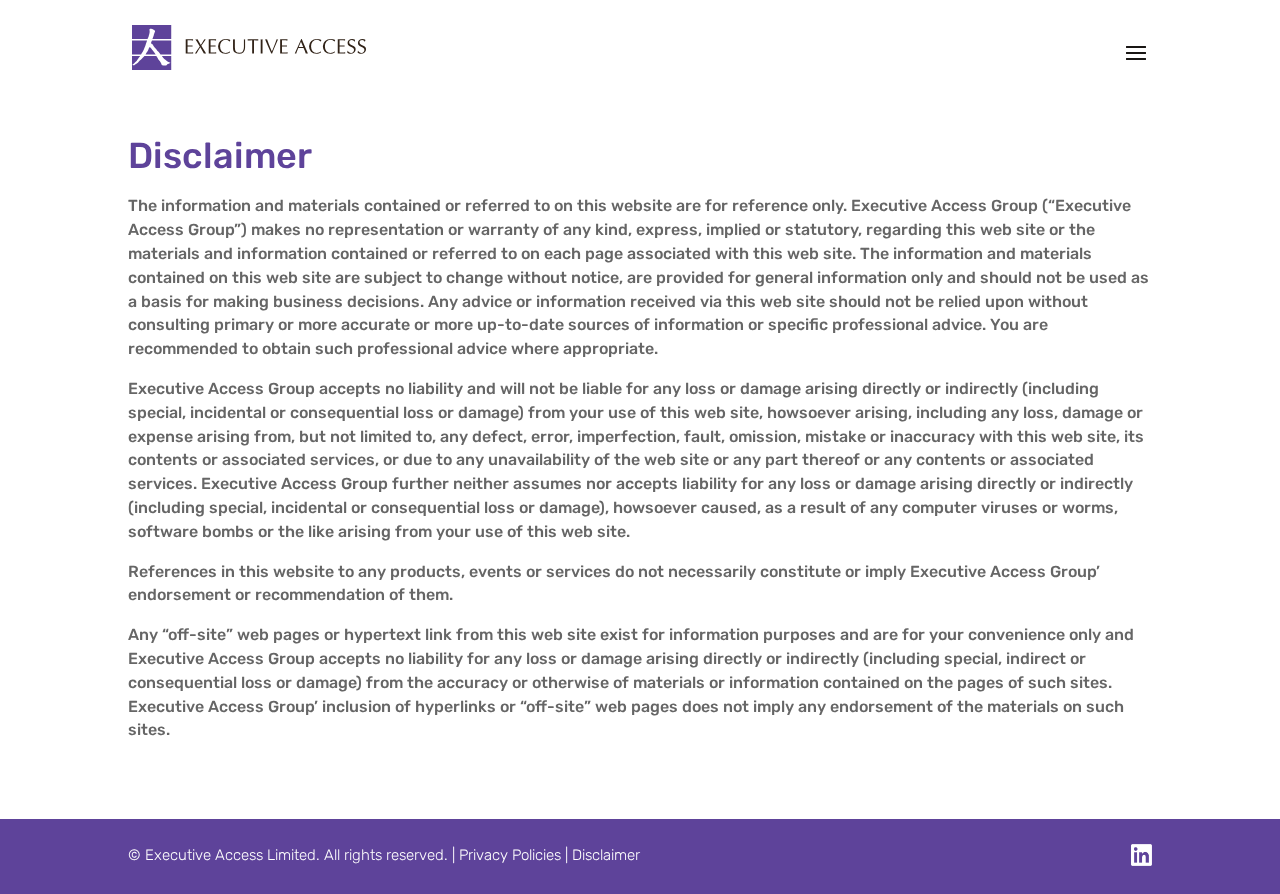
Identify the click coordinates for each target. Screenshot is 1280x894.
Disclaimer (606, 855)
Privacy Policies (510, 855)
